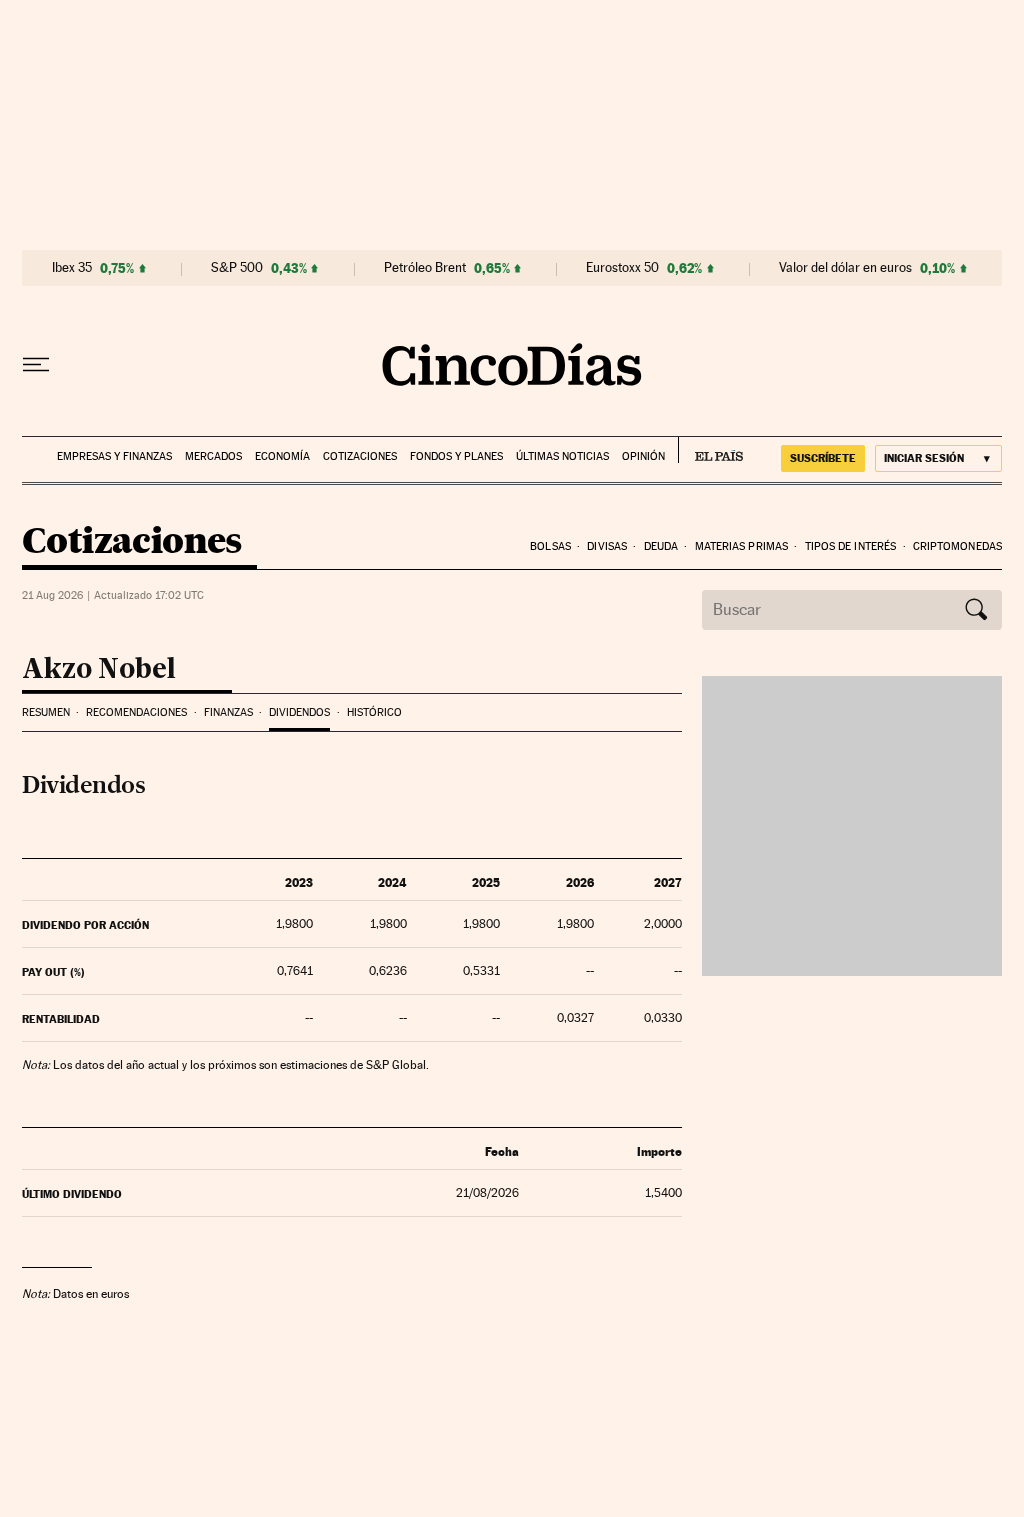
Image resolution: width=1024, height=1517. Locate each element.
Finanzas (228, 712)
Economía (282, 456)
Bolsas (550, 546)
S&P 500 (237, 268)
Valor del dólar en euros (845, 268)
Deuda (661, 546)
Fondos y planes (456, 456)
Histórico (374, 712)
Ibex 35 (72, 268)
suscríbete (823, 458)
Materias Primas (742, 546)
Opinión (643, 456)
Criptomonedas (957, 546)
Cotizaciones (360, 456)
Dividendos (299, 712)
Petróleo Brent (425, 268)
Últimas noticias (562, 456)
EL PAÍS (710, 450)
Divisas (607, 546)
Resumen (46, 712)
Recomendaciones (136, 712)
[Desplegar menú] (36, 365)
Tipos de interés (851, 546)
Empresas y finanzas (114, 456)
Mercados (213, 456)
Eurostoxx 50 (622, 268)
